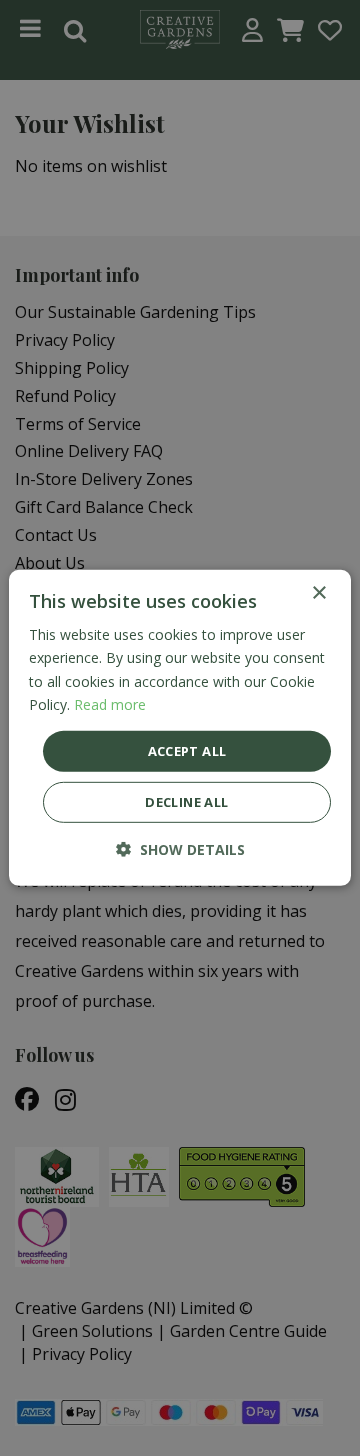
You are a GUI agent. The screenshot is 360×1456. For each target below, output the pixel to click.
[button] (180, 849)
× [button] (318, 593)
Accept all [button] (187, 751)
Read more (110, 703)
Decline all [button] (186, 802)
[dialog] (180, 728)
